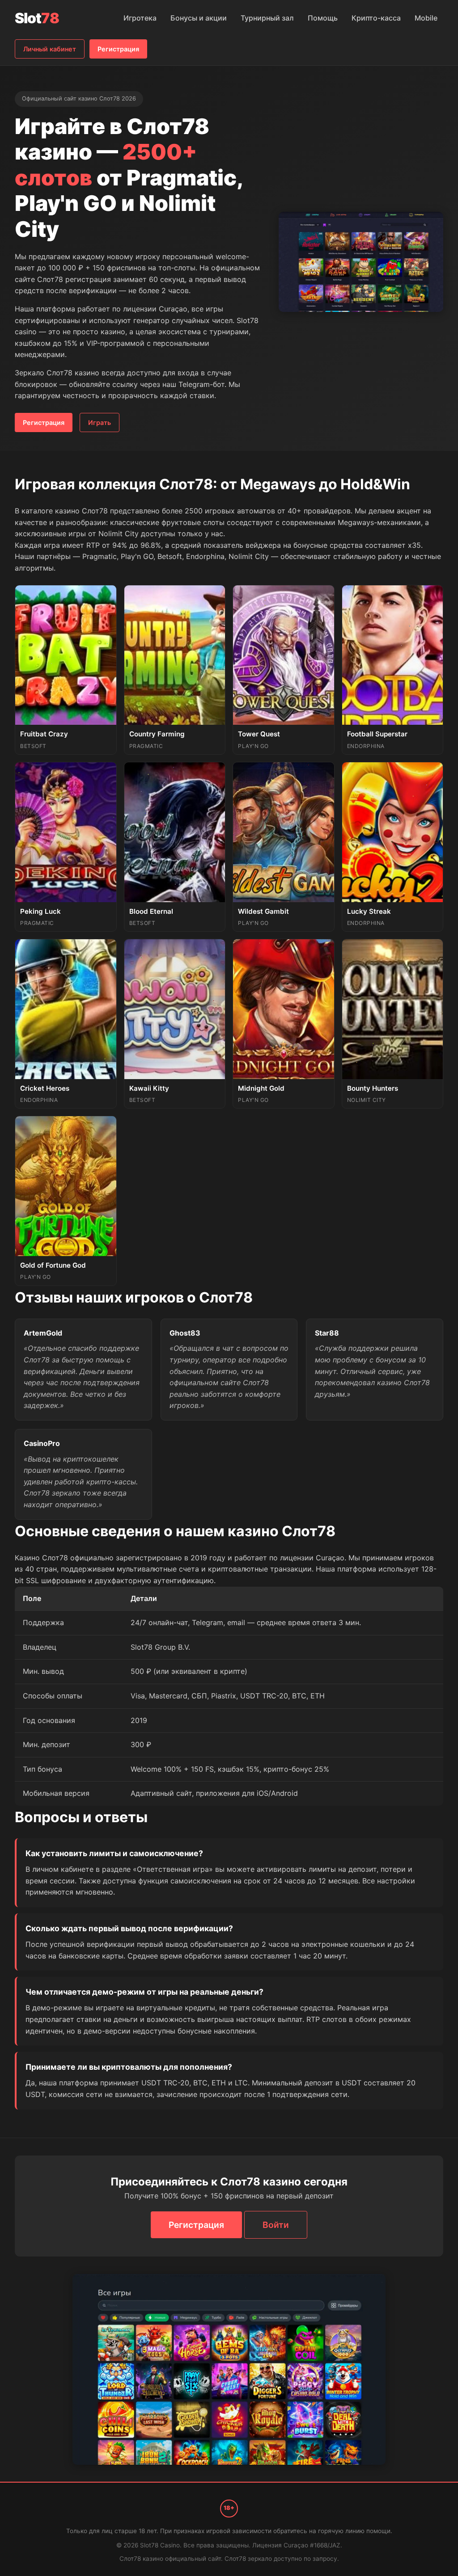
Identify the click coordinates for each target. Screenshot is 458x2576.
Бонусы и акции (199, 18)
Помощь (323, 18)
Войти (276, 2225)
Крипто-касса (376, 18)
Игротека (140, 18)
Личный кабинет (50, 49)
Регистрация (118, 49)
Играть (100, 422)
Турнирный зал (267, 18)
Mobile (426, 18)
